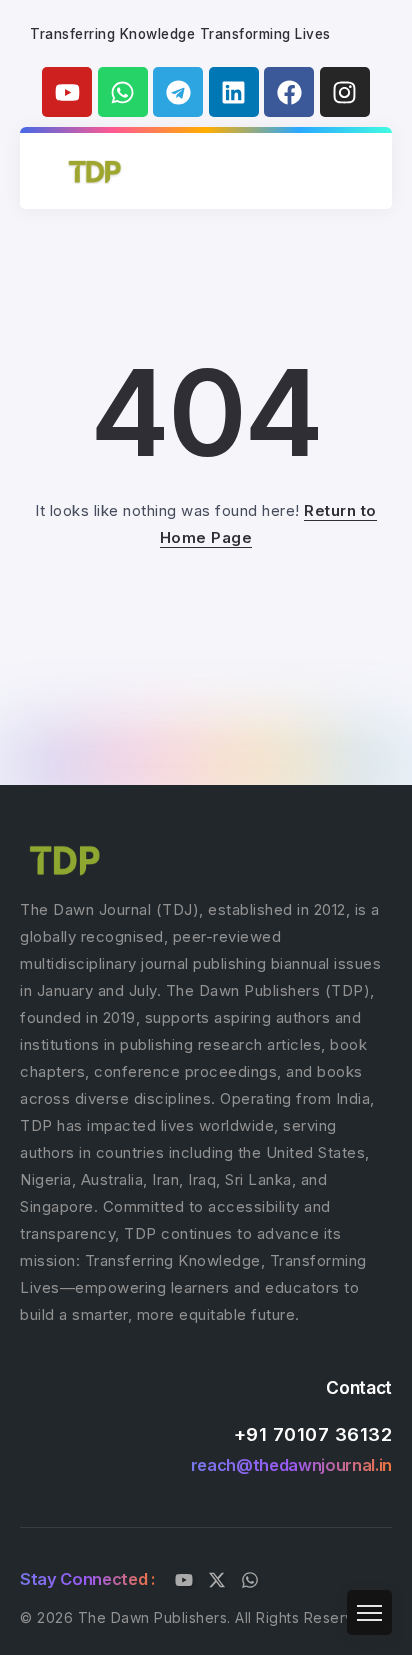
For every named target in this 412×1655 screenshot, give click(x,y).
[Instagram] (345, 92)
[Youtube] (67, 92)
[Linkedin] (234, 92)
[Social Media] (184, 1580)
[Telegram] (178, 92)
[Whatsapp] (123, 92)
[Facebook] (289, 92)
